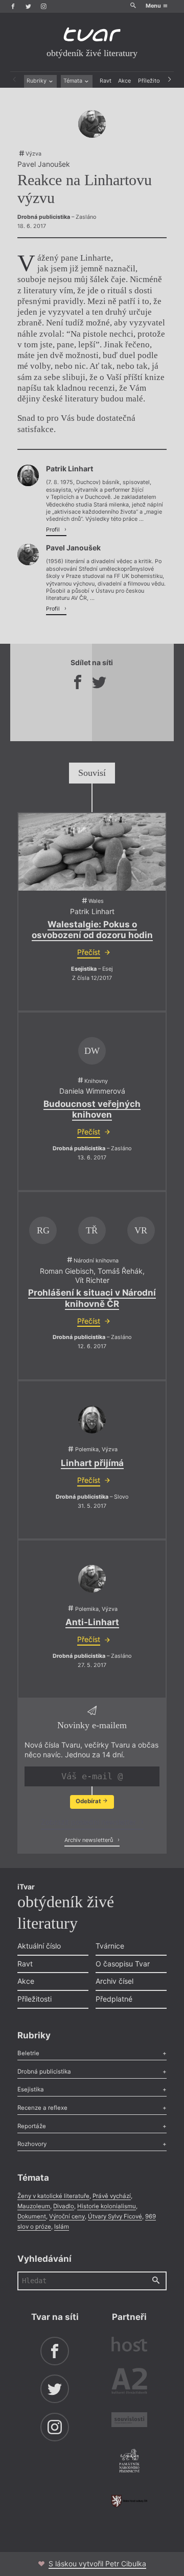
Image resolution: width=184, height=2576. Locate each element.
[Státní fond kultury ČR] (129, 2501)
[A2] (129, 2383)
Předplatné (114, 1999)
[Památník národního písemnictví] (129, 2462)
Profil (54, 530)
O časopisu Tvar (123, 1964)
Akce (124, 81)
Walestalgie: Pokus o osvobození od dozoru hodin (92, 930)
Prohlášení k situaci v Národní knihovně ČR (92, 1298)
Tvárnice (110, 1946)
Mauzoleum (34, 2206)
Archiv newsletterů (89, 1840)
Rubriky (37, 81)
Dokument (32, 2216)
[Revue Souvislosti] (129, 2421)
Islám (62, 2227)
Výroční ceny (67, 2216)
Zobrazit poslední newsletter (89, 1822)
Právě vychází (112, 2196)
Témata (74, 81)
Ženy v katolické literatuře (53, 2196)
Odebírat (89, 1801)
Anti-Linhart (92, 1622)
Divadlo (64, 2206)
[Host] (129, 2345)
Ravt (106, 81)
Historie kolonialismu (107, 2206)
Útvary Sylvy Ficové (115, 2216)
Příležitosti (152, 81)
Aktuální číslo (39, 1946)
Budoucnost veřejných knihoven (92, 1109)
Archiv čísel (114, 1981)
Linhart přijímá (92, 1463)
